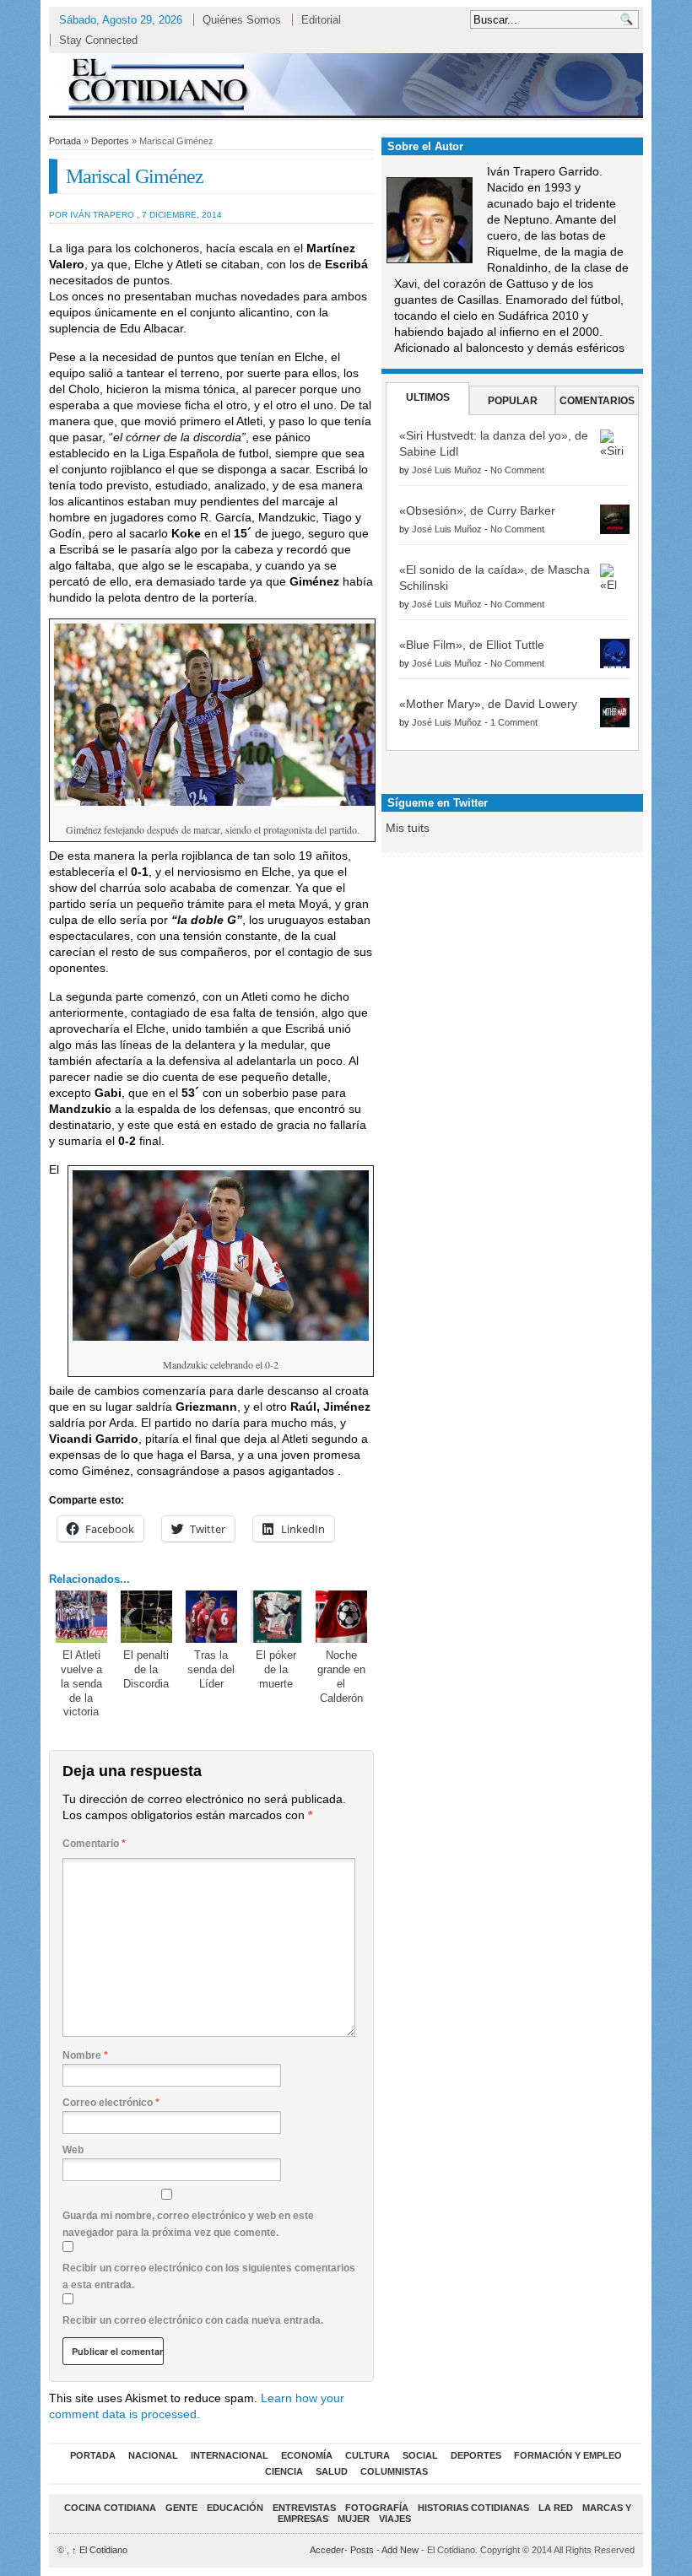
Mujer (354, 2519)
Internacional (230, 2455)
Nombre (85, 2055)
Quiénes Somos (242, 20)
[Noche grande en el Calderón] (342, 1617)
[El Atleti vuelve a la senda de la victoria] (82, 1617)
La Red (556, 2508)
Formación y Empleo (568, 2455)
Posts (362, 2550)
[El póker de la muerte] (277, 1617)
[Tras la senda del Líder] (212, 1617)
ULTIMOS (428, 397)
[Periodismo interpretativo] (346, 84)
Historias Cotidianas (473, 2508)
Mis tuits (408, 828)
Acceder (327, 2550)
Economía (307, 2455)
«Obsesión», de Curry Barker (477, 510)
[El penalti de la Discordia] (147, 1617)
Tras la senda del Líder (211, 1669)
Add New (400, 2550)
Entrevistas (304, 2508)
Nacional (153, 2455)
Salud (332, 2471)
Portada (65, 141)
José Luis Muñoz (447, 470)
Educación (235, 2508)
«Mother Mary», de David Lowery (488, 704)
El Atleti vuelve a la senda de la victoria (81, 1684)
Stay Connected (98, 40)
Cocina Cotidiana (110, 2508)
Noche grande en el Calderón (341, 1677)
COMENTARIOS (597, 401)
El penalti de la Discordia (146, 1669)
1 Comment (514, 722)
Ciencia (284, 2471)
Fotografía (377, 2508)
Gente (181, 2508)
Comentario (94, 1844)
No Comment (517, 470)
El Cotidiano (100, 2550)
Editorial (321, 20)
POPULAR (513, 401)
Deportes (110, 141)
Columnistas (394, 2471)
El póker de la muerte (276, 1669)
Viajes (395, 2519)
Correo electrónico (111, 2103)
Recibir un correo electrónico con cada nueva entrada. (193, 2320)
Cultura (368, 2455)
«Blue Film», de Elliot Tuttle (472, 645)
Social (420, 2455)
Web (73, 2150)
